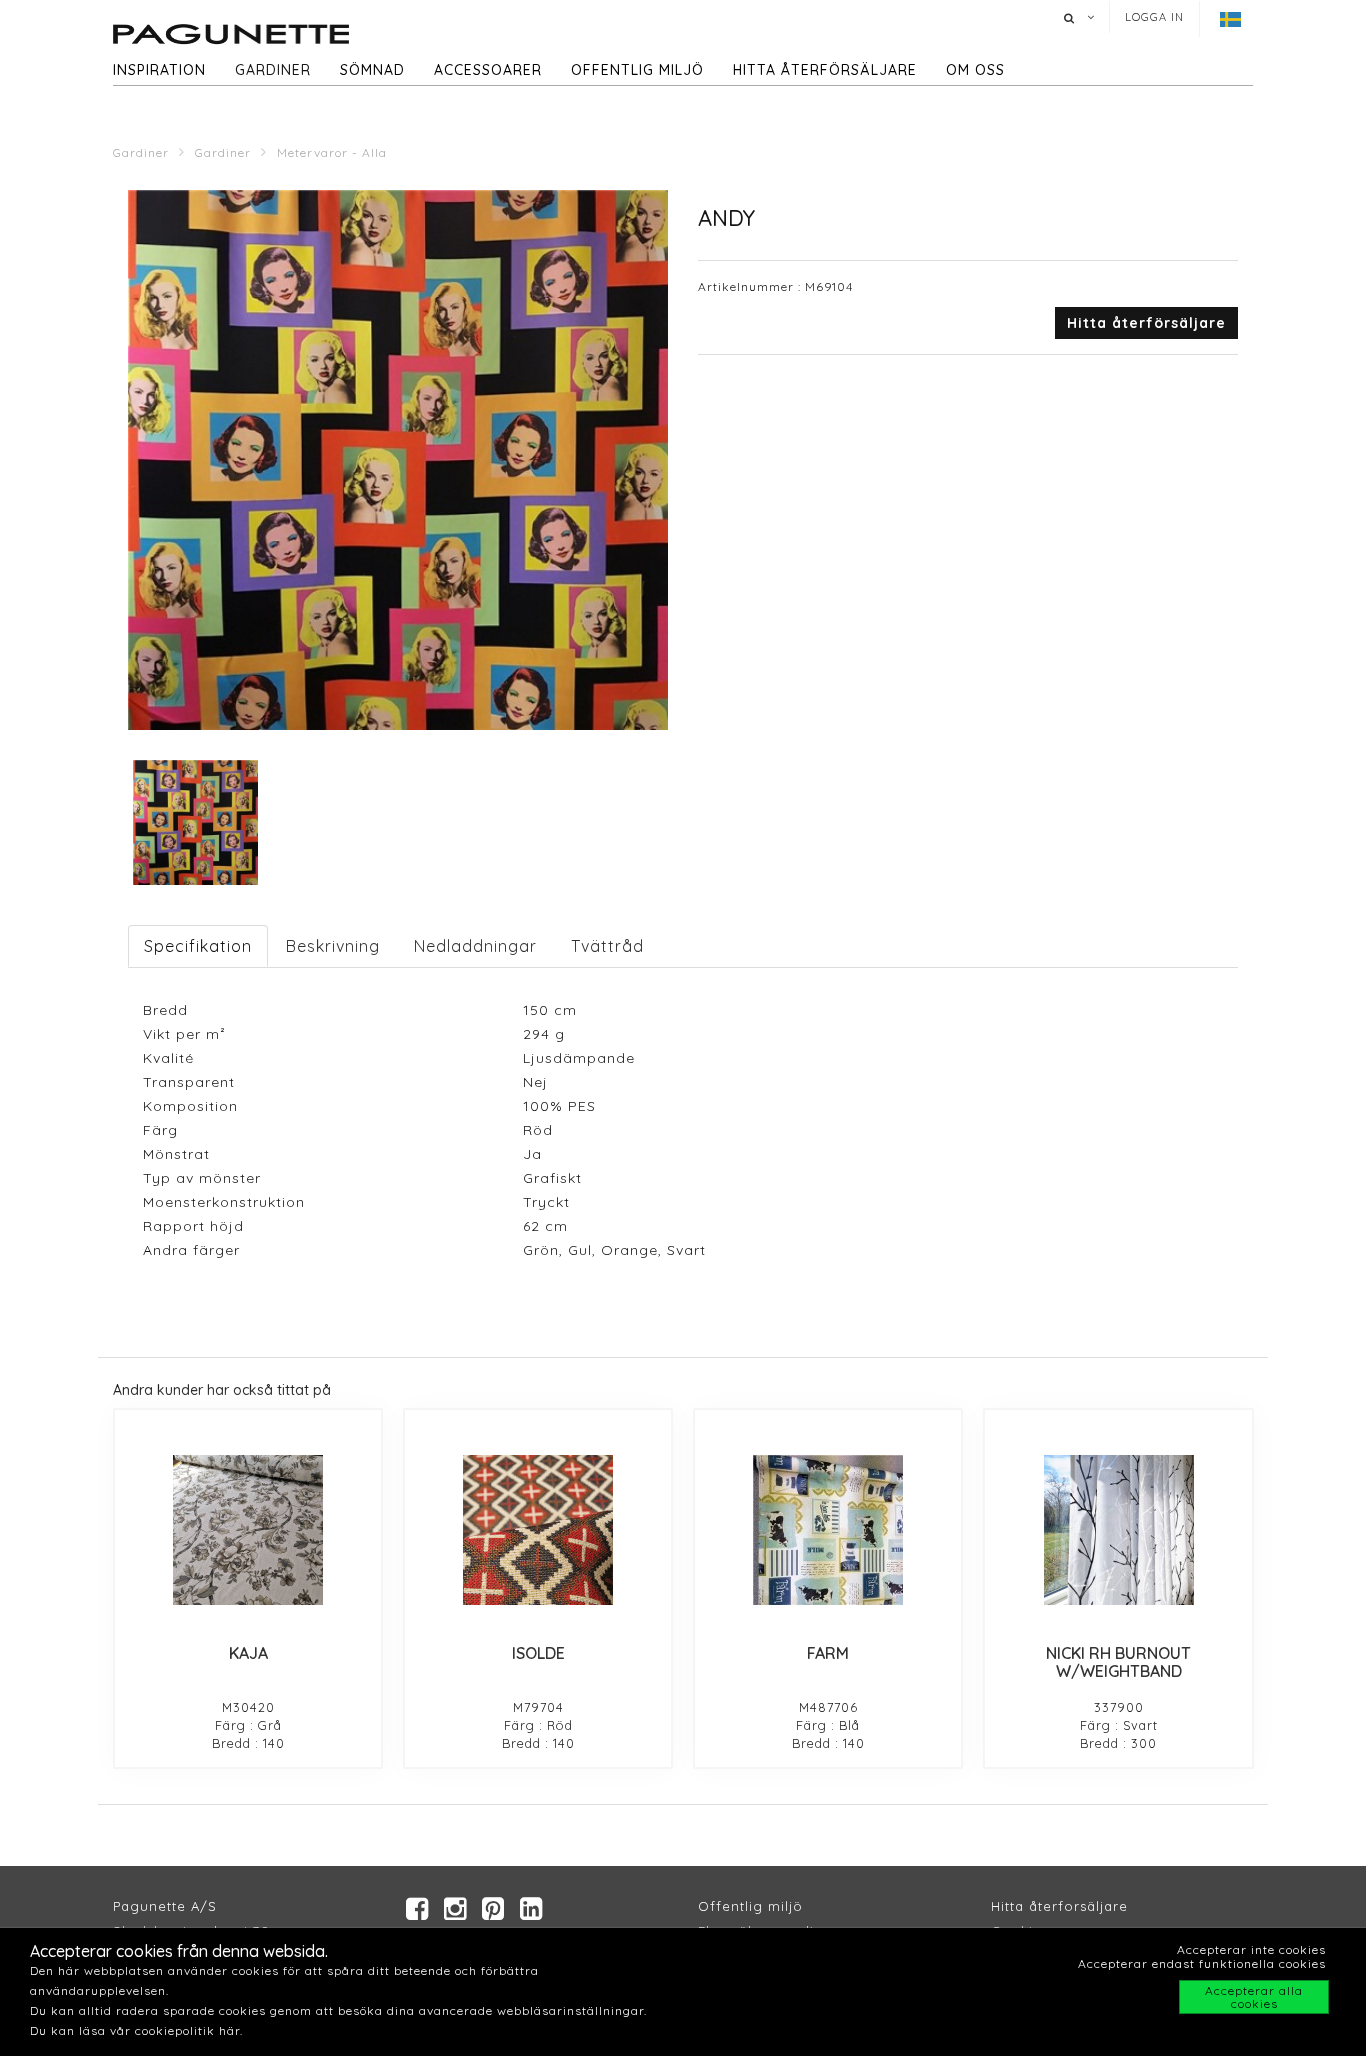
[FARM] (828, 1530)
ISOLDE (538, 1653)
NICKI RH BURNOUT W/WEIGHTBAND (1118, 1662)
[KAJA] (248, 1530)
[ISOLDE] (538, 1530)
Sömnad (372, 70)
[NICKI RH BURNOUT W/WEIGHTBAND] (1118, 1530)
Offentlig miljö (637, 70)
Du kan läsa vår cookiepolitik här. (136, 2030)
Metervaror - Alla (332, 152)
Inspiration (159, 70)
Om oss (975, 70)
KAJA (248, 1653)
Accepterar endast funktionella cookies (1202, 1963)
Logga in (1154, 17)
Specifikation (198, 946)
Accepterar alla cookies (1254, 1997)
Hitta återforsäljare (1059, 1906)
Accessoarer (488, 70)
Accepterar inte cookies (1251, 1949)
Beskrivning (333, 946)
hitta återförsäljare (825, 70)
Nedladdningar (475, 946)
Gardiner (273, 70)
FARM (828, 1653)
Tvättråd (607, 946)
